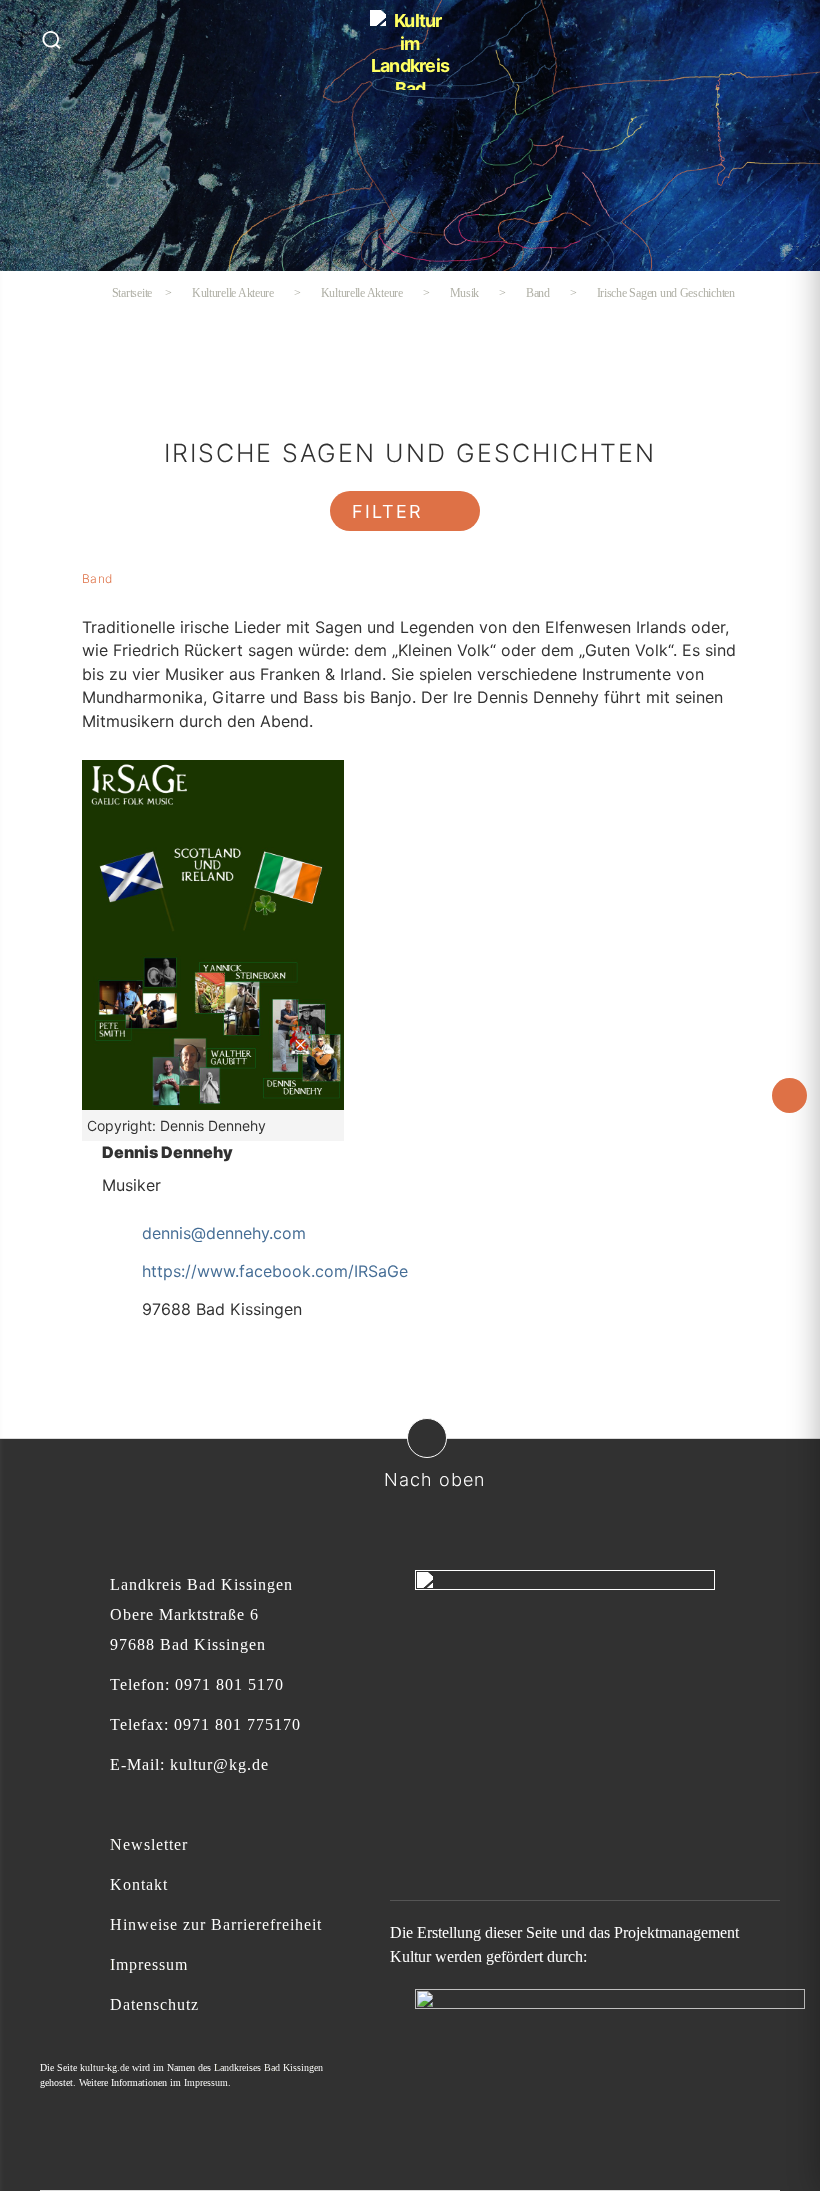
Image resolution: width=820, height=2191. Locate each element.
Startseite (132, 293)
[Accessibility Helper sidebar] (789, 1095)
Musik (465, 293)
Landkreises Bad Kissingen (268, 2067)
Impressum (149, 1964)
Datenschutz (154, 2004)
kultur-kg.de (104, 2067)
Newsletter (149, 1844)
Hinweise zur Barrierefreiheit (216, 1924)
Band (538, 293)
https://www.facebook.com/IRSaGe (275, 1271)
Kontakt (139, 1884)
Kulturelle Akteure (362, 293)
